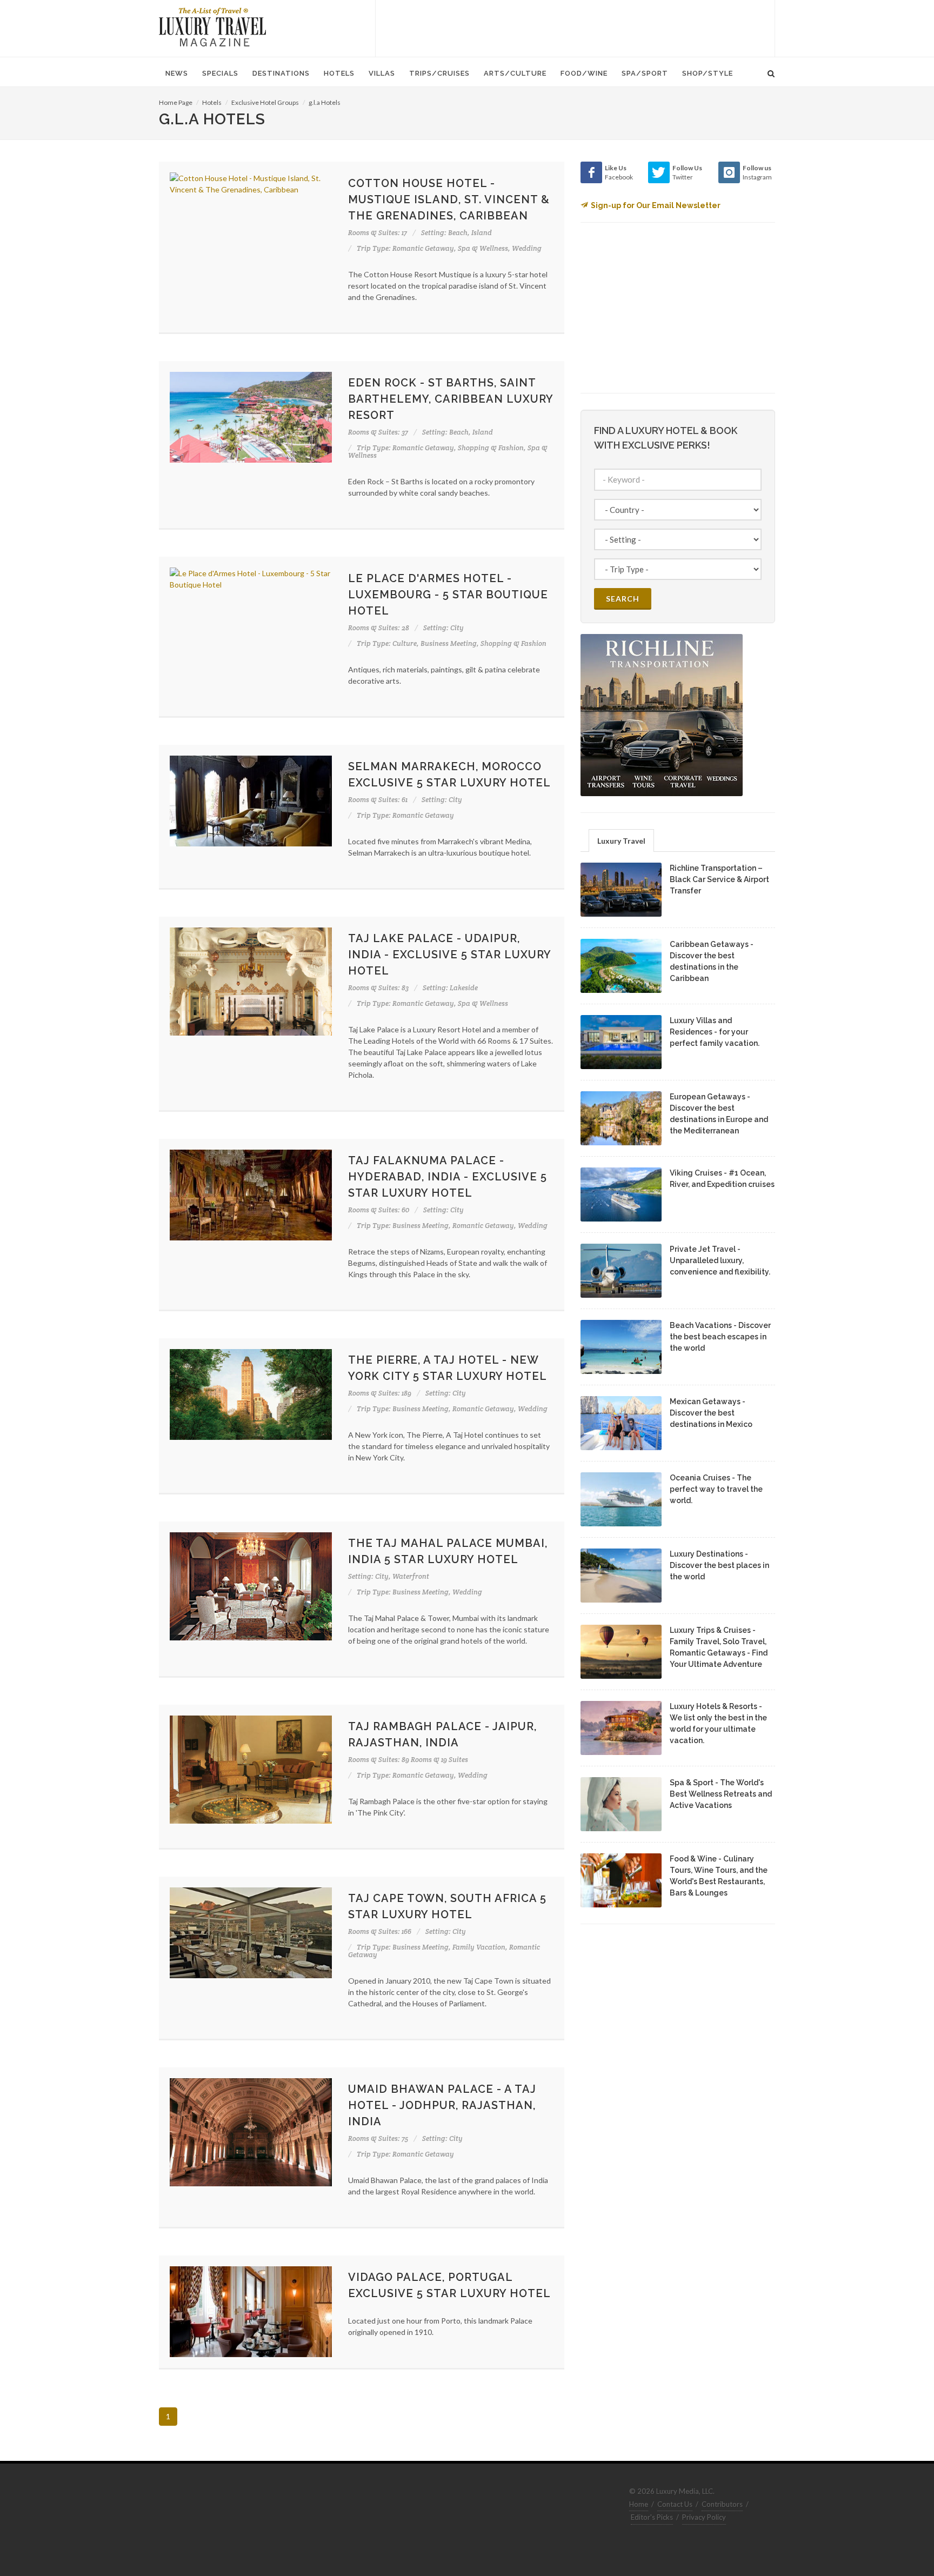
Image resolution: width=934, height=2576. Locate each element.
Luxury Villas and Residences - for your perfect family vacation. (715, 1032)
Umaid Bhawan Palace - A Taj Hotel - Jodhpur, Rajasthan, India (442, 2105)
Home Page (176, 102)
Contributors (722, 2504)
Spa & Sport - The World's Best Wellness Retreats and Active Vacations (721, 1794)
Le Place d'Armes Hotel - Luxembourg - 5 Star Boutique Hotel (448, 595)
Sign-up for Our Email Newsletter (656, 205)
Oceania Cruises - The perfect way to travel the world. (716, 1489)
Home (639, 2504)
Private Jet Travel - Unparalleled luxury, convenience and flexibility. (720, 1260)
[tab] (621, 840)
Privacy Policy (704, 2517)
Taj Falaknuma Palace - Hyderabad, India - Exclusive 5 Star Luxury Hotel (448, 1177)
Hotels (212, 102)
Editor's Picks (652, 2517)
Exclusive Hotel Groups (265, 102)
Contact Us (675, 2504)
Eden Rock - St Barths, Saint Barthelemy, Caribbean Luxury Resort (451, 399)
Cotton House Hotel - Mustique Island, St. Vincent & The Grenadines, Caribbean (449, 199)
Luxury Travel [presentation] (621, 841)
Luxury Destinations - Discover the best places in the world (719, 1565)
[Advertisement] (575, 27)
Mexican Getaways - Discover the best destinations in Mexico (711, 1413)
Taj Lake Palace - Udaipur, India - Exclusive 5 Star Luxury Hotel (449, 955)
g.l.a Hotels (325, 102)
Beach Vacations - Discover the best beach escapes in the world (720, 1337)
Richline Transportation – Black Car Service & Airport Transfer (719, 879)
